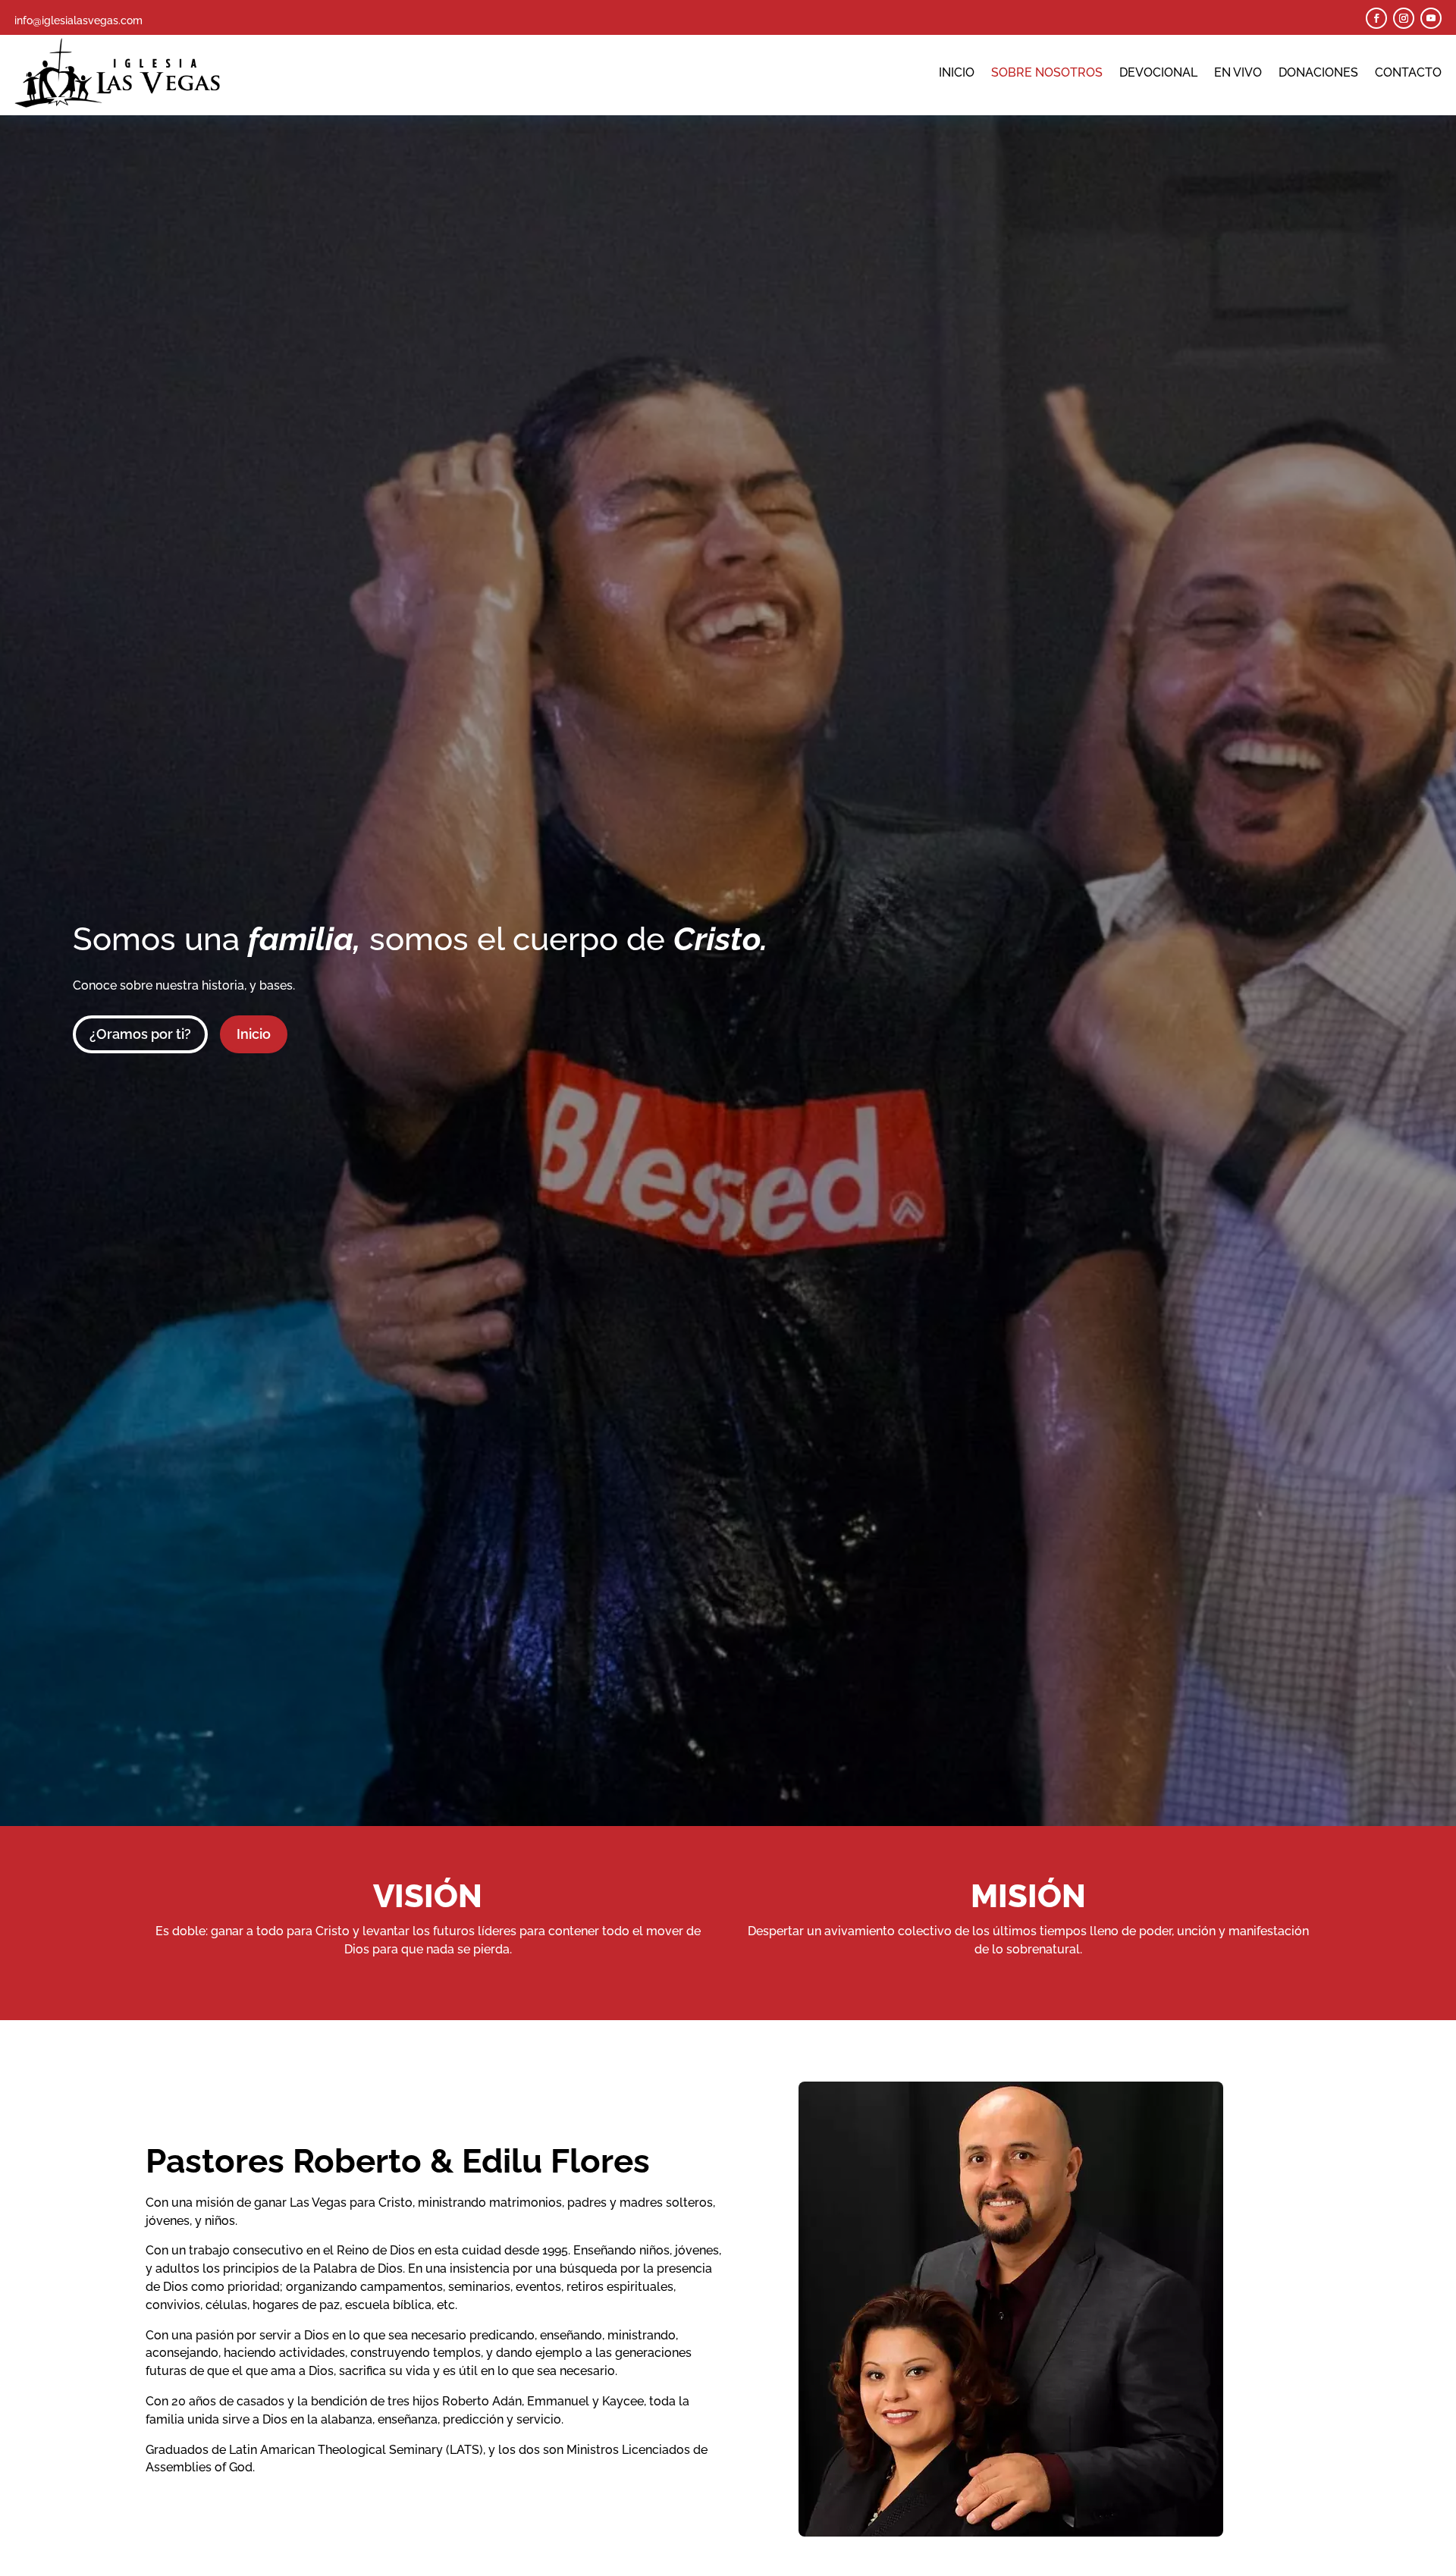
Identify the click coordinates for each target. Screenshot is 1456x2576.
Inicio (957, 72)
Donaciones (1318, 72)
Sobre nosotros (1047, 72)
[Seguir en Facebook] (1376, 18)
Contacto (1408, 72)
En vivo (1238, 72)
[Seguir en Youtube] (1431, 18)
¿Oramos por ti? (140, 1034)
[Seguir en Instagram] (1404, 18)
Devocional (1158, 72)
